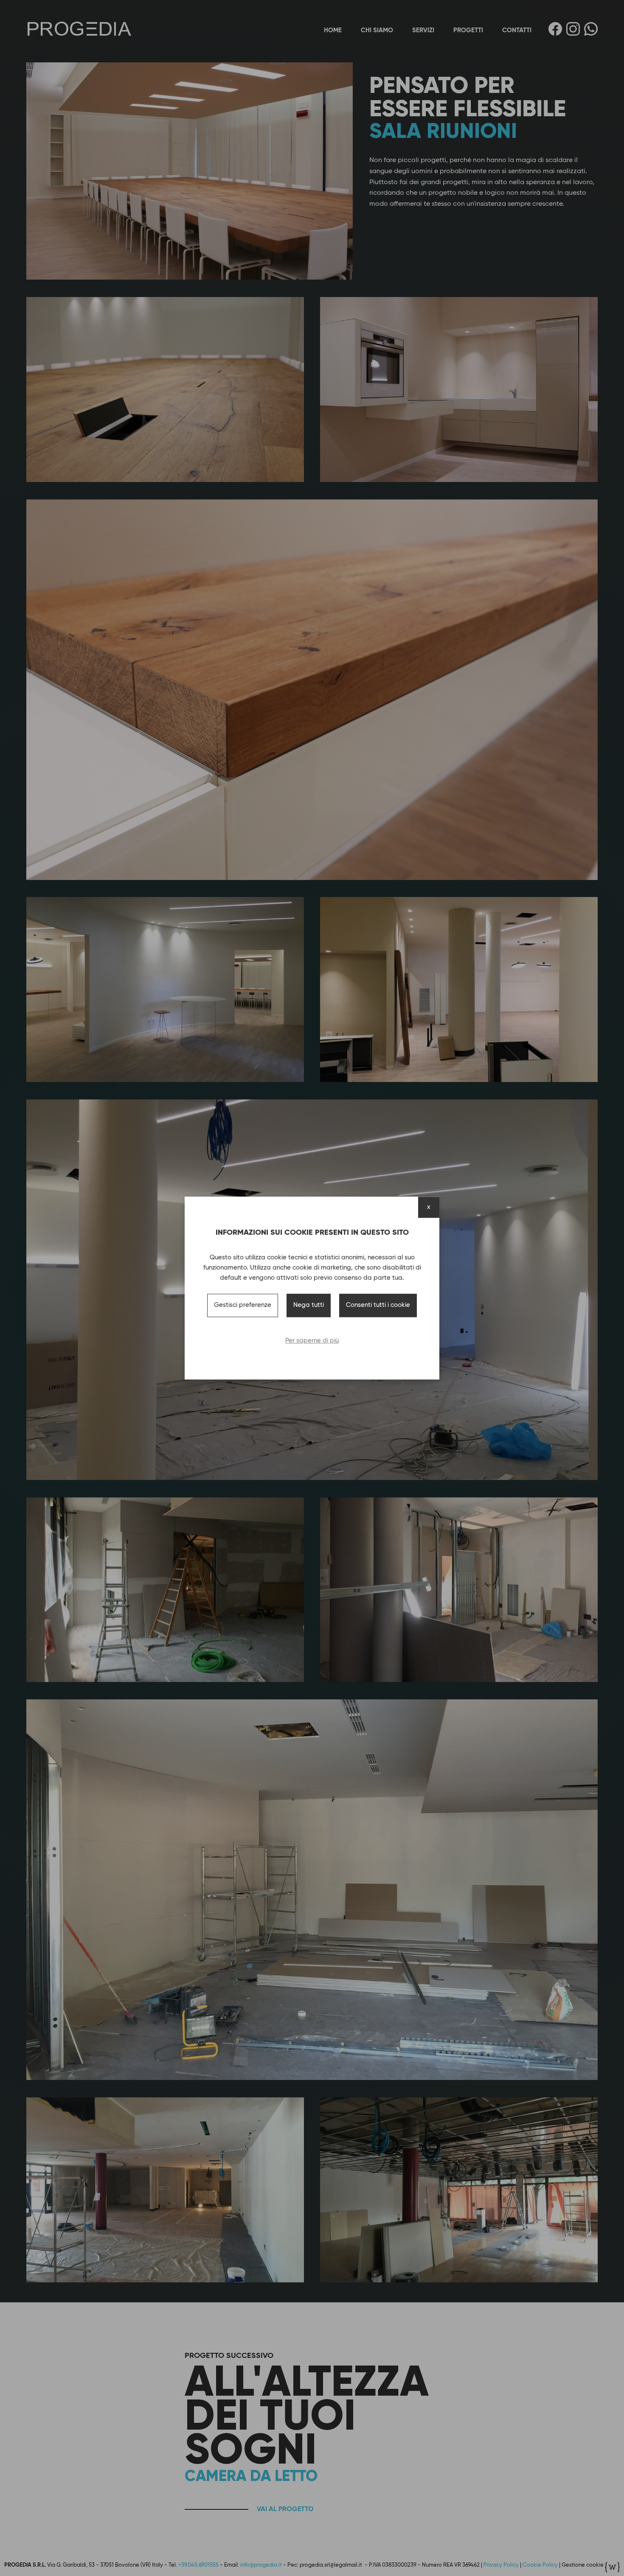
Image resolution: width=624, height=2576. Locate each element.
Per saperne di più (312, 1341)
